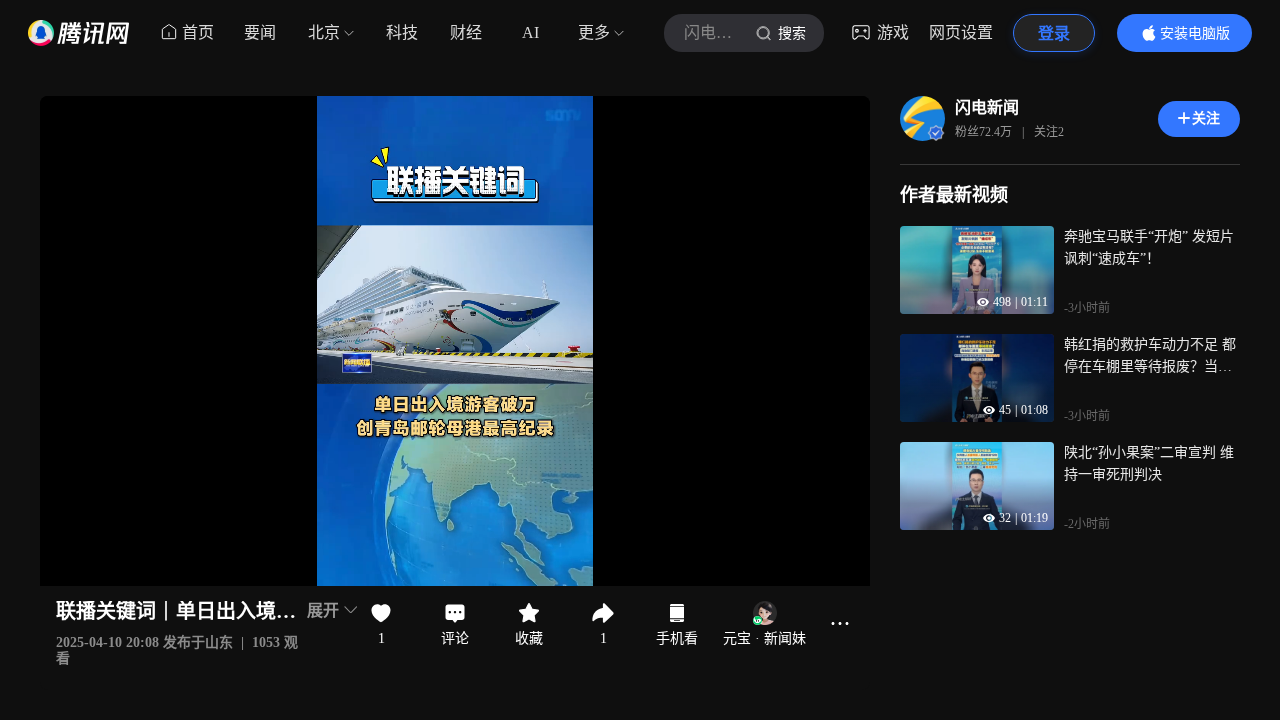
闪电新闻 (987, 107)
